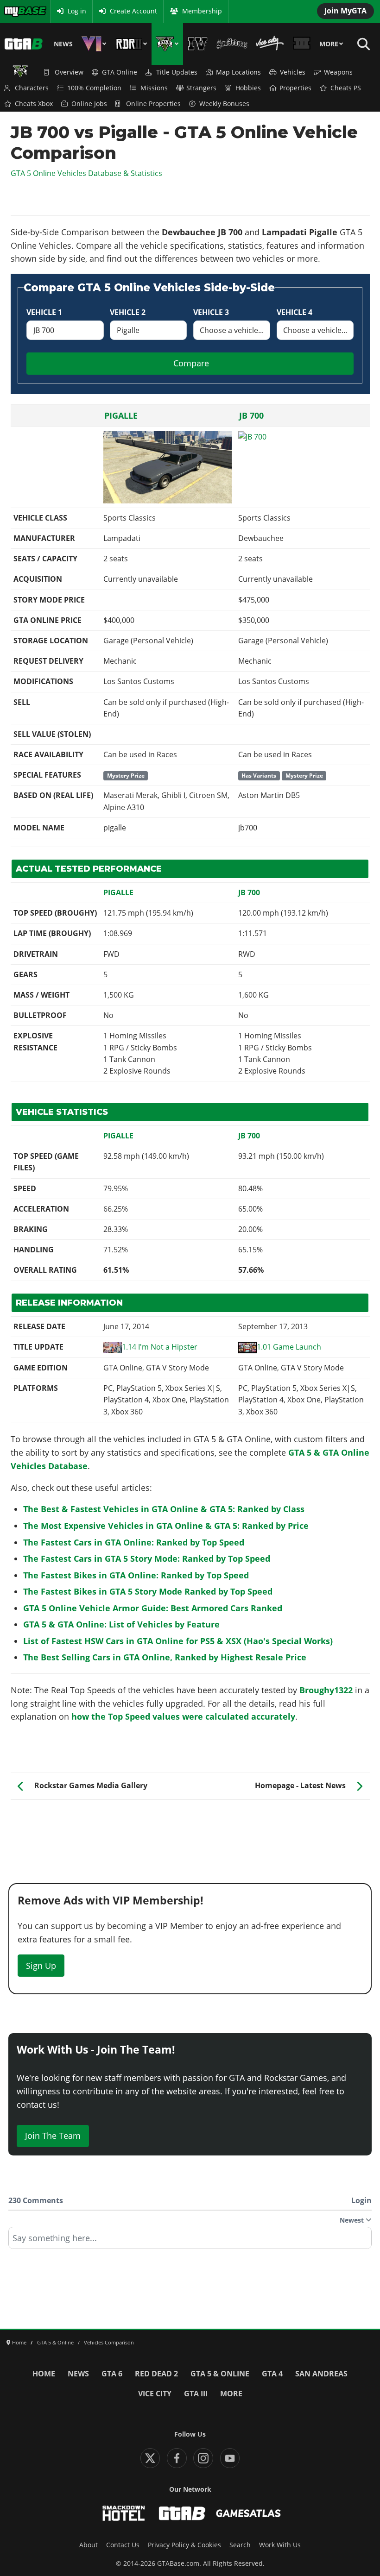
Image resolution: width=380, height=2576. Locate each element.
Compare (191, 363)
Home (44, 2374)
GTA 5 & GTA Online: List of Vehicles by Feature (121, 1624)
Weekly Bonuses (224, 104)
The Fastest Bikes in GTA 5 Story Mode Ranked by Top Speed (148, 1591)
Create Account (133, 11)
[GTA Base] (24, 44)
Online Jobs (89, 104)
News (63, 44)
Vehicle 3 (211, 312)
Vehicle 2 (128, 312)
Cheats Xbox (34, 104)
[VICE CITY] (270, 44)
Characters (32, 88)
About (89, 2545)
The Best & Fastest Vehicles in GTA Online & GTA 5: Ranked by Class (164, 1509)
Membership (202, 11)
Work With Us (280, 2545)
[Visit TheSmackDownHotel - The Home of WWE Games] (124, 2513)
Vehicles (293, 72)
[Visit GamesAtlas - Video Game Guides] (249, 2513)
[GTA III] (301, 44)
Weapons (338, 72)
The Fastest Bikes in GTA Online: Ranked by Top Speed (136, 1575)
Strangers (201, 88)
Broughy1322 (326, 1690)
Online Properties (153, 104)
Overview (69, 72)
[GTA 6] (94, 44)
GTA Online (120, 72)
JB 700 (251, 415)
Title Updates (177, 72)
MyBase (15, 11)
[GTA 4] (197, 44)
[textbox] (190, 2241)
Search (240, 2545)
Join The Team (53, 2136)
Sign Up (41, 1966)
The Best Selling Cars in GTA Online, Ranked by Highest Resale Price (165, 1657)
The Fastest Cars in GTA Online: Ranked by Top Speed (134, 1542)
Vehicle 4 (294, 312)
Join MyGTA (345, 11)
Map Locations (238, 72)
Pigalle (121, 415)
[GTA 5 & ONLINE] (167, 44)
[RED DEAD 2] (131, 44)
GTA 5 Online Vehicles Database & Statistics (86, 173)
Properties (295, 88)
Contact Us (123, 2545)
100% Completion (94, 88)
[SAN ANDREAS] (232, 44)
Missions (154, 88)
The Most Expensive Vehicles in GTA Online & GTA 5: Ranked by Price (166, 1526)
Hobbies (248, 88)
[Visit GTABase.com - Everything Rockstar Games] (182, 2513)
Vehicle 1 (44, 312)
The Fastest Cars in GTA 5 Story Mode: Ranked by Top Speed (147, 1558)
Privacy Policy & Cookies (184, 2545)
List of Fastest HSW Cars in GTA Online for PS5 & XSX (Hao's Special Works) (178, 1641)
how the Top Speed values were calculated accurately (183, 1716)
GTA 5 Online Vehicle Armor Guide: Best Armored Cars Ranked (153, 1608)
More (329, 44)
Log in (77, 11)
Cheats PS (346, 88)
